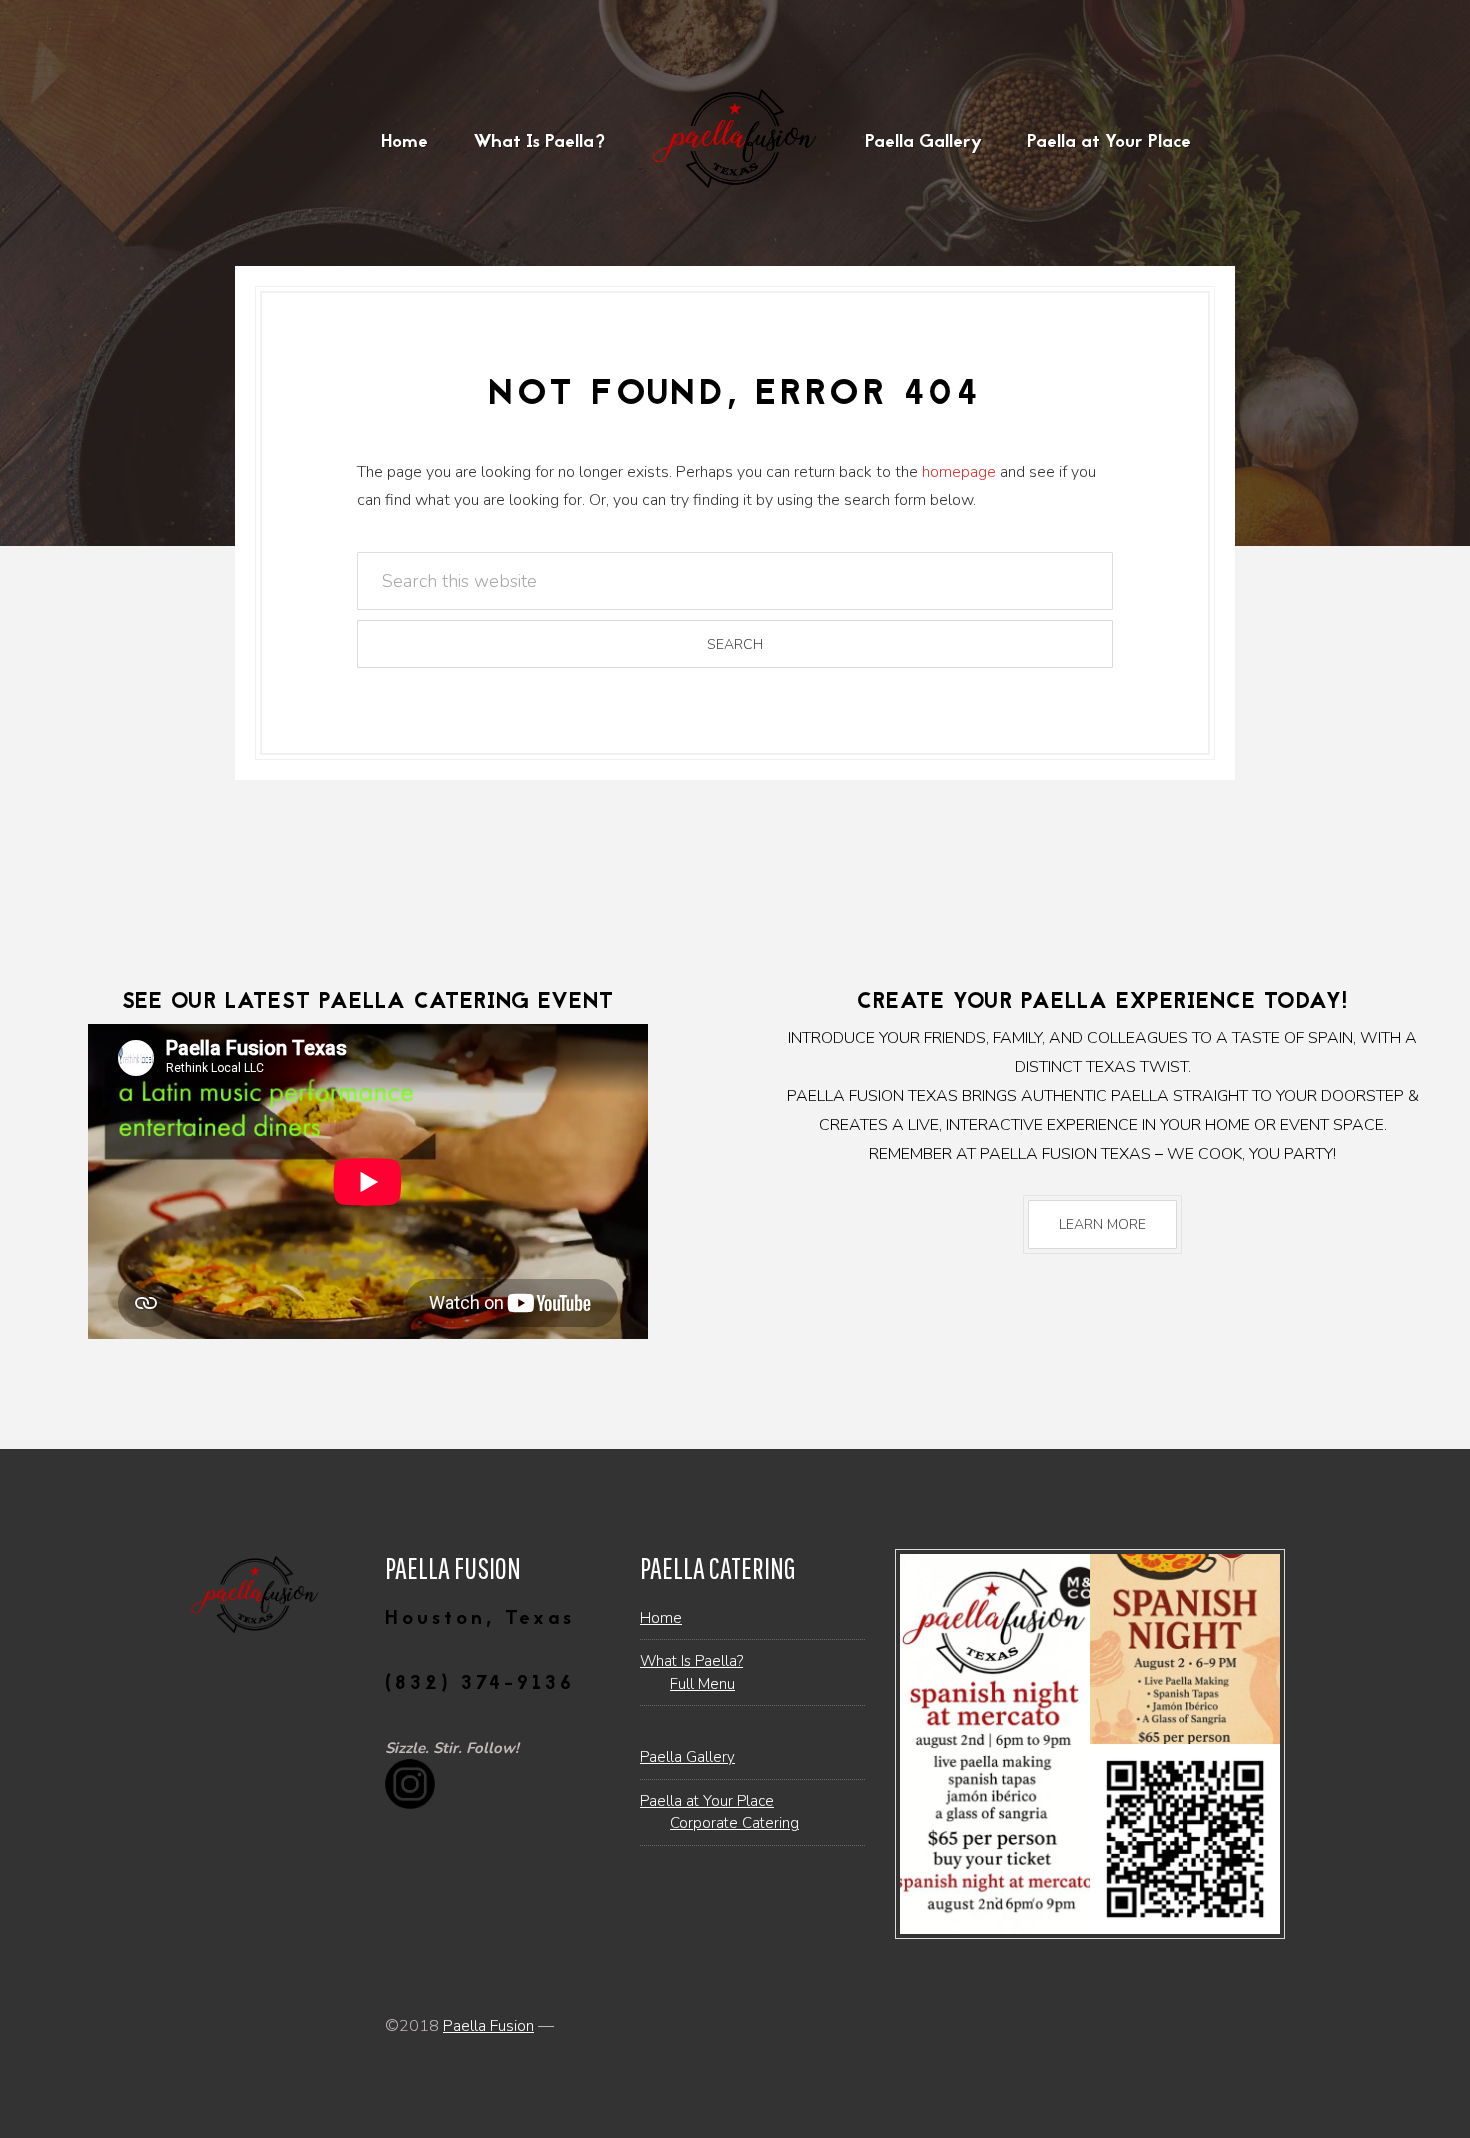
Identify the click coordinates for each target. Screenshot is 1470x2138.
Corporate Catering (734, 1823)
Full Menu (702, 1684)
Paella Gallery (687, 1757)
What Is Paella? (691, 1661)
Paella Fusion (488, 2026)
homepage (959, 472)
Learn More (1102, 1224)
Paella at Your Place (707, 1801)
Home (661, 1618)
